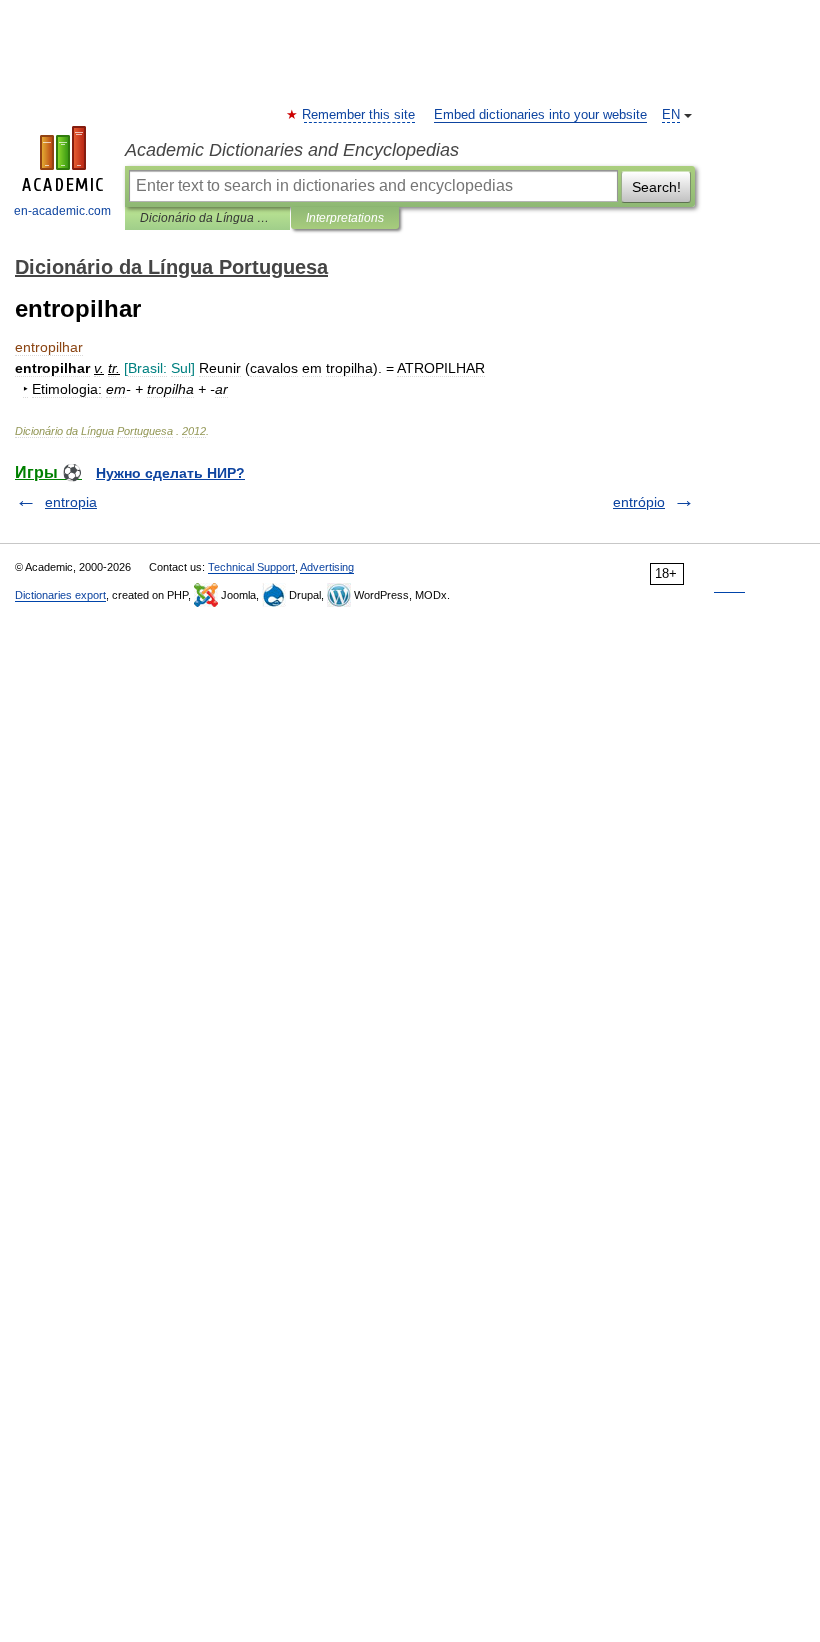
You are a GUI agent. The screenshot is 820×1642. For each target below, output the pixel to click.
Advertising (327, 567)
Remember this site (359, 115)
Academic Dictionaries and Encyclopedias (292, 150)
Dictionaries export (60, 595)
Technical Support (251, 567)
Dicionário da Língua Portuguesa (207, 218)
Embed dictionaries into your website (540, 115)
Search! (656, 187)
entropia (71, 502)
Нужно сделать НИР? (170, 473)
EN (671, 115)
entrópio (639, 502)
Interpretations (345, 218)
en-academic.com (62, 211)
